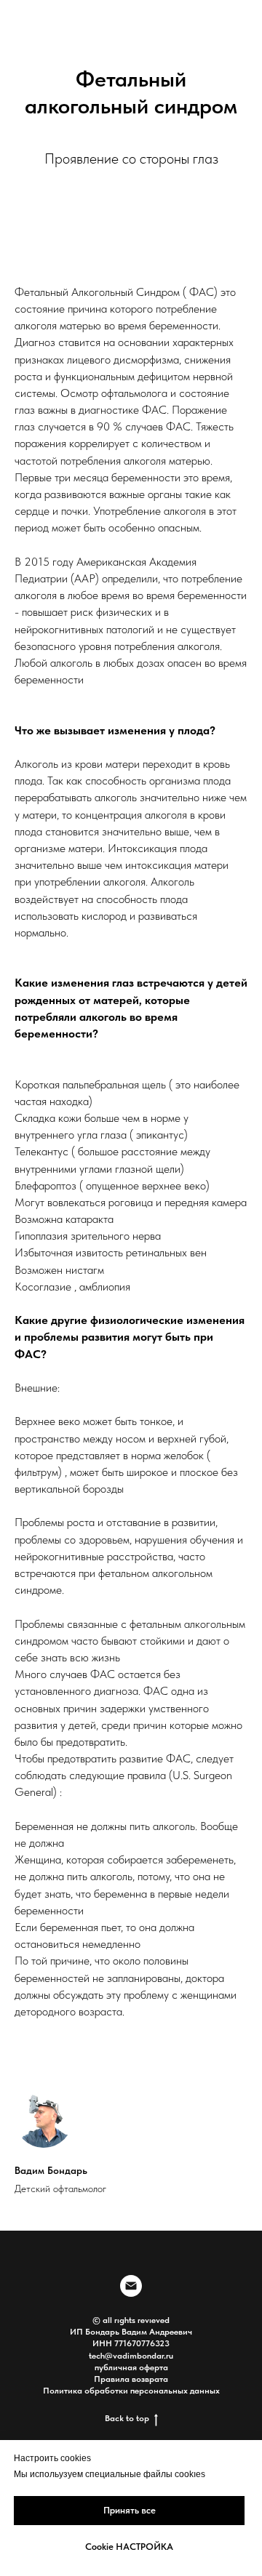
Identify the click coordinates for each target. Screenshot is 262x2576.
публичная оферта (131, 2367)
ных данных (196, 2391)
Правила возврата (131, 2379)
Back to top (127, 2418)
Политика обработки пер (94, 2391)
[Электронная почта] (131, 2286)
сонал (156, 2391)
